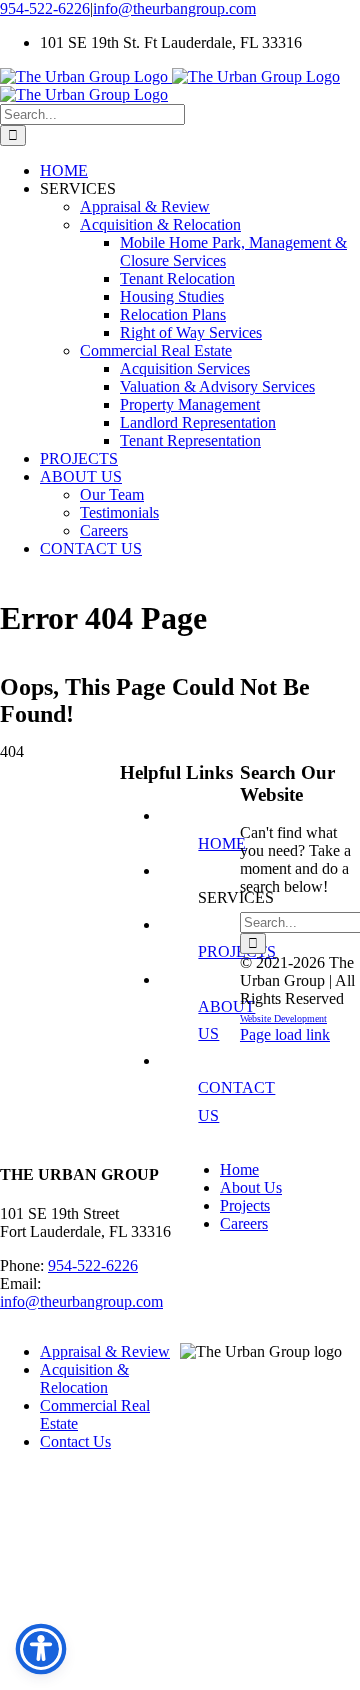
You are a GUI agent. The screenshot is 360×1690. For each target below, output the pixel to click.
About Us (251, 1187)
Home (239, 1169)
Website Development (283, 1018)
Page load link (285, 1034)
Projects (245, 1205)
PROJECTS (237, 951)
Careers (244, 1223)
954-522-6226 (45, 8)
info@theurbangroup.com (174, 8)
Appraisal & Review (105, 1351)
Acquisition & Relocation (84, 1378)
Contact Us (75, 1441)
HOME (222, 843)
